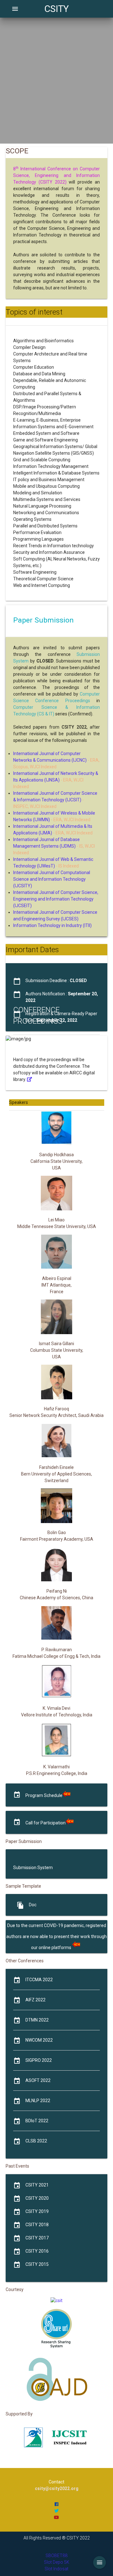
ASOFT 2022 (38, 2080)
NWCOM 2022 (39, 2040)
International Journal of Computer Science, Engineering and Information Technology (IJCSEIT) (56, 899)
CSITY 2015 (37, 2264)
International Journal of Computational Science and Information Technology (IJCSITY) (52, 879)
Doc (33, 1905)
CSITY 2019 (37, 2211)
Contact (56, 2482)
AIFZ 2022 (35, 2000)
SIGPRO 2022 (39, 2060)
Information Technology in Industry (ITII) (52, 925)
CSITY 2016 (37, 2251)
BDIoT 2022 (37, 2121)
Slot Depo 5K (57, 2562)
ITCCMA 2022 (39, 1980)
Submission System (33, 1868)
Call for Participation (46, 1823)
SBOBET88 (56, 2556)
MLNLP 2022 (38, 2101)
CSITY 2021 (37, 2185)
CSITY (56, 9)
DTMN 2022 (37, 2020)
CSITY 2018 (37, 2225)
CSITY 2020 (37, 2198)
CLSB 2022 (36, 2141)
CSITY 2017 (37, 2238)
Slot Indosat (56, 2569)
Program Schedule (44, 1795)
